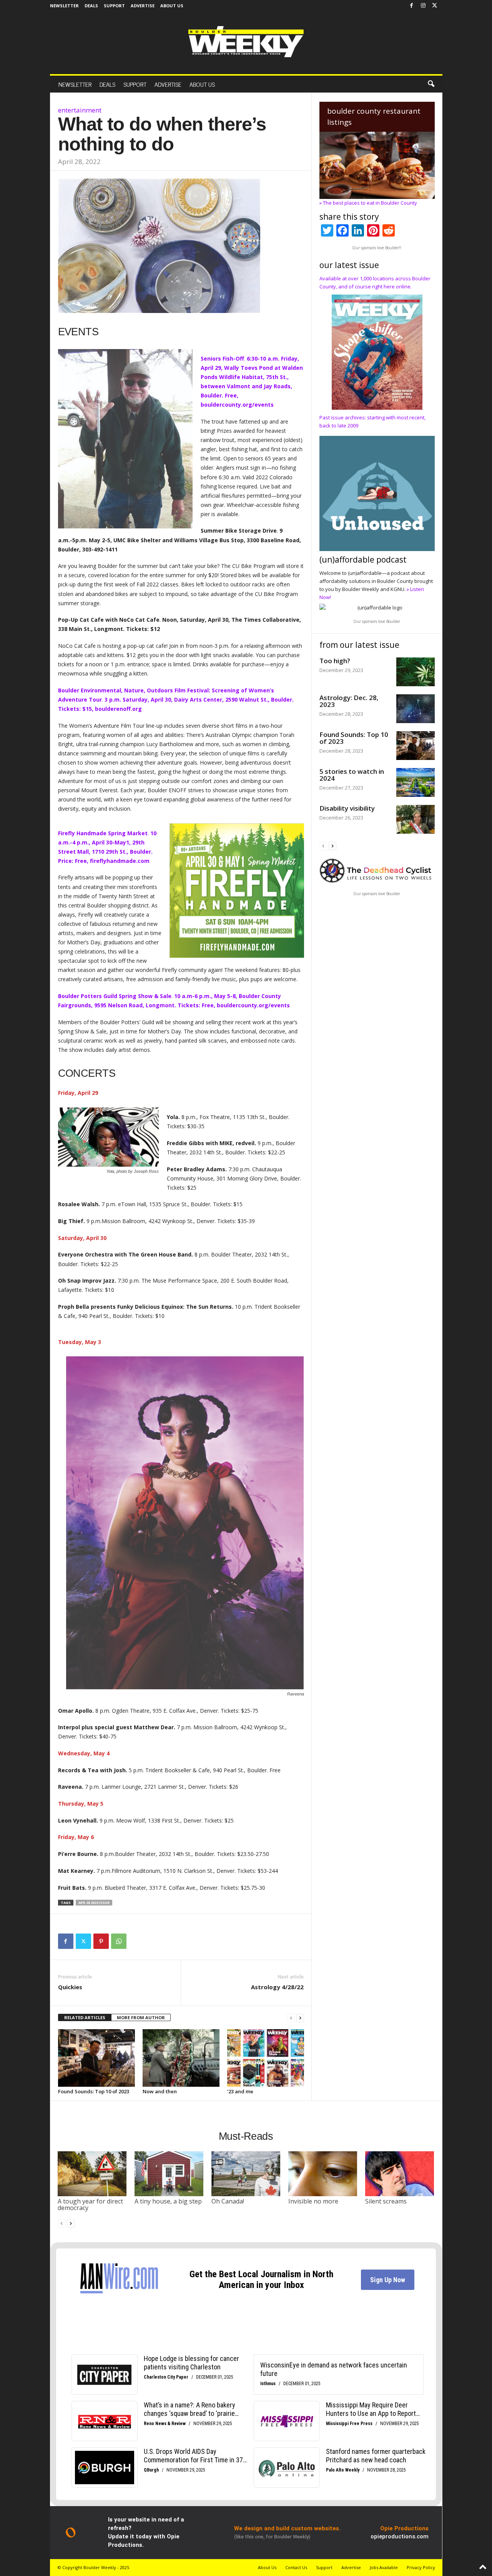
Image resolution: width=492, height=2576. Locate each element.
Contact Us (296, 2567)
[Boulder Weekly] (246, 42)
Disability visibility (347, 808)
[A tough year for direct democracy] (92, 2174)
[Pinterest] (101, 1941)
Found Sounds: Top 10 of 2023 (94, 2091)
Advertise (143, 6)
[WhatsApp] (119, 1941)
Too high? (335, 661)
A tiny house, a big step (168, 2201)
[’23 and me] (266, 2058)
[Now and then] (181, 2058)
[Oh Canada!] (246, 2174)
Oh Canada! (228, 2201)
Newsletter (64, 6)
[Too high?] (416, 672)
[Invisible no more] (323, 2174)
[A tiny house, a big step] (169, 2174)
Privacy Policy (421, 2567)
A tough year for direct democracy (90, 2205)
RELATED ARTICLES (85, 2017)
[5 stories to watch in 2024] (416, 782)
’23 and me (240, 2091)
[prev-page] (291, 2018)
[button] (431, 84)
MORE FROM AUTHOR (141, 2017)
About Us (172, 6)
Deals (91, 6)
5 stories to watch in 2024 (352, 775)
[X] (435, 6)
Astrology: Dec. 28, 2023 (349, 701)
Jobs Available (384, 2567)
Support (114, 6)
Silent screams (386, 2201)
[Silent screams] (400, 2174)
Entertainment (80, 110)
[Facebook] (412, 6)
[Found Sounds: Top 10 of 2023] (96, 2058)
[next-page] (300, 2018)
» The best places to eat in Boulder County (368, 203)
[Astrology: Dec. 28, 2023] (416, 709)
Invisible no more (313, 2201)
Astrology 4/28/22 (277, 1987)
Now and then (160, 2091)
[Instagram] (423, 6)
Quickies (70, 1987)
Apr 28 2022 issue (94, 1903)
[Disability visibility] (416, 819)
